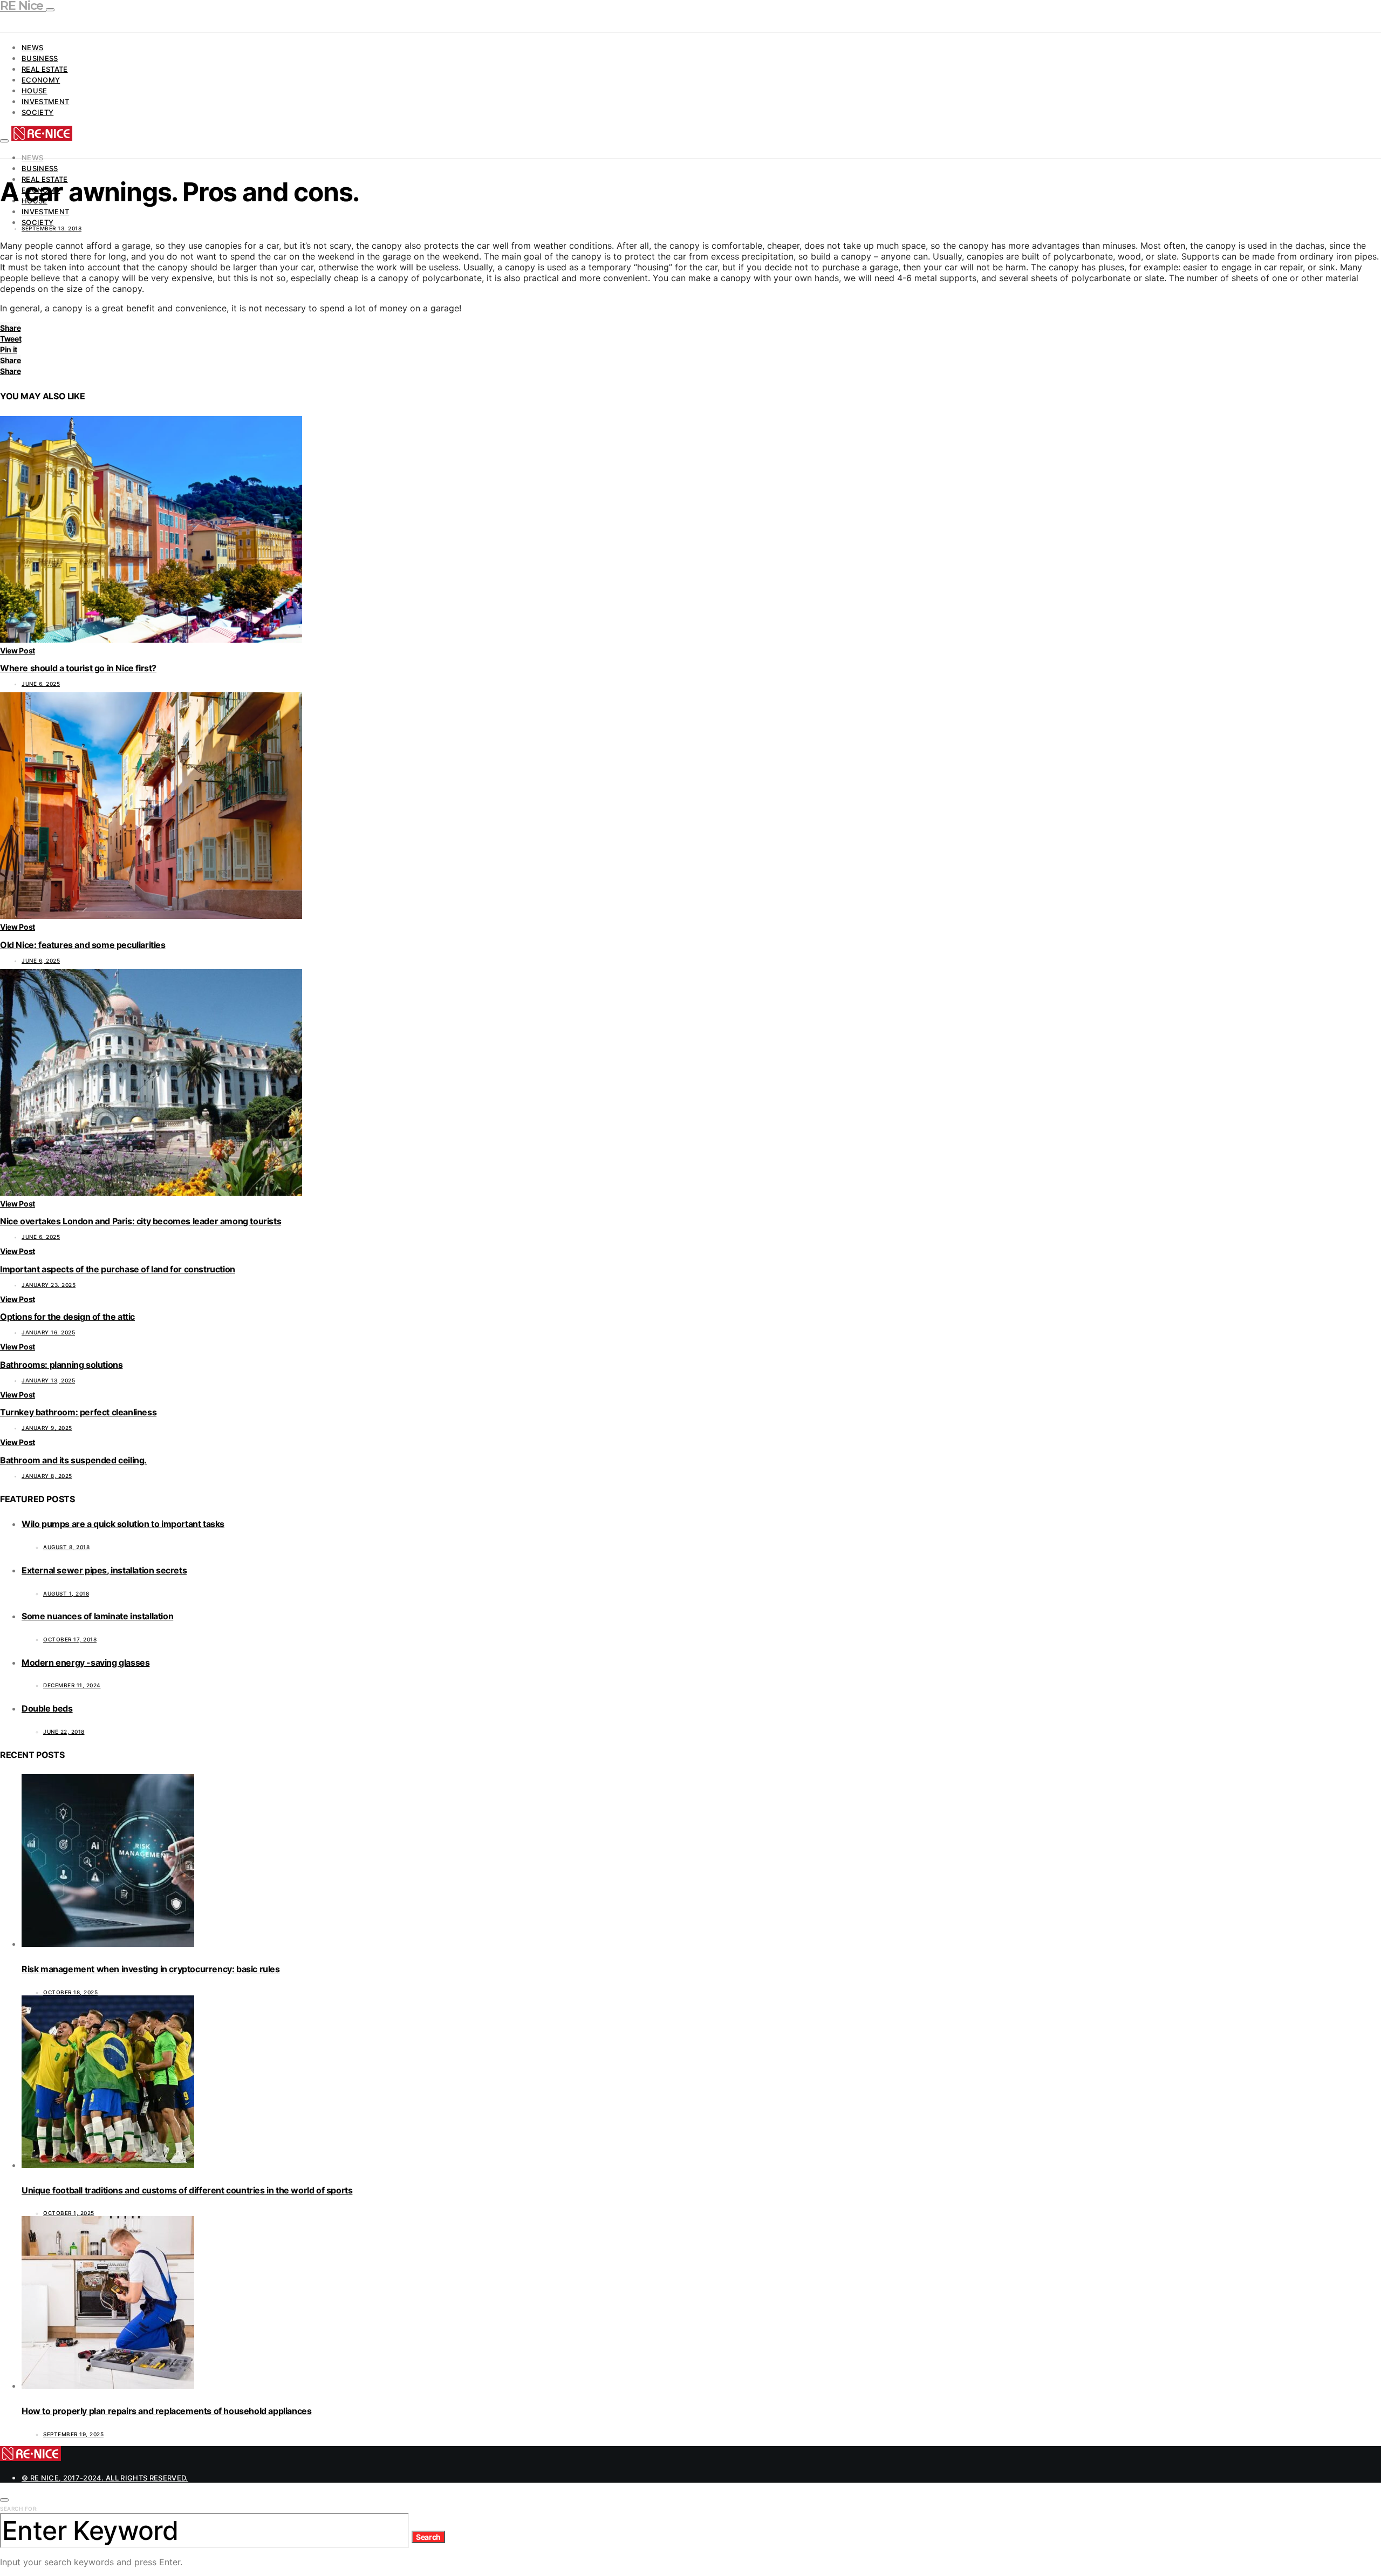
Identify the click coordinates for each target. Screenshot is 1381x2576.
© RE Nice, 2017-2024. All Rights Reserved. (105, 2478)
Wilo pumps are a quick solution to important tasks (123, 1524)
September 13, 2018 (52, 228)
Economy (41, 80)
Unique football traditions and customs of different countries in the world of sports (187, 2190)
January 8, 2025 (47, 1476)
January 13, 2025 (48, 1380)
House (35, 91)
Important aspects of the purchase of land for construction (118, 1269)
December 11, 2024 (72, 1685)
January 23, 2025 (49, 1285)
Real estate (45, 69)
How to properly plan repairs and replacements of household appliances (166, 2411)
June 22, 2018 (64, 1732)
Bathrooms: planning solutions (61, 1365)
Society (37, 112)
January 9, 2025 (47, 1428)
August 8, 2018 (66, 1547)
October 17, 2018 (70, 1639)
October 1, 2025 (69, 2213)
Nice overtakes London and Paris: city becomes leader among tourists (141, 1221)
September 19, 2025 (73, 2434)
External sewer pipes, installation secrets (104, 1570)
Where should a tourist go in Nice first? (78, 668)
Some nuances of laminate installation (97, 1616)
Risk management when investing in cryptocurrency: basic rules (151, 1969)
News (32, 47)
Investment (45, 101)
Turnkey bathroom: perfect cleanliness (78, 1412)
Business (40, 58)
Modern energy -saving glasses (86, 1662)
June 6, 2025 (41, 684)
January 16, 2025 (48, 1332)
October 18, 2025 (70, 1992)
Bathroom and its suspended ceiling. (73, 1460)
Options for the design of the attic (67, 1317)
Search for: (19, 2509)
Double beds (47, 1708)
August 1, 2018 (66, 1593)
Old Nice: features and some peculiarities (83, 945)
